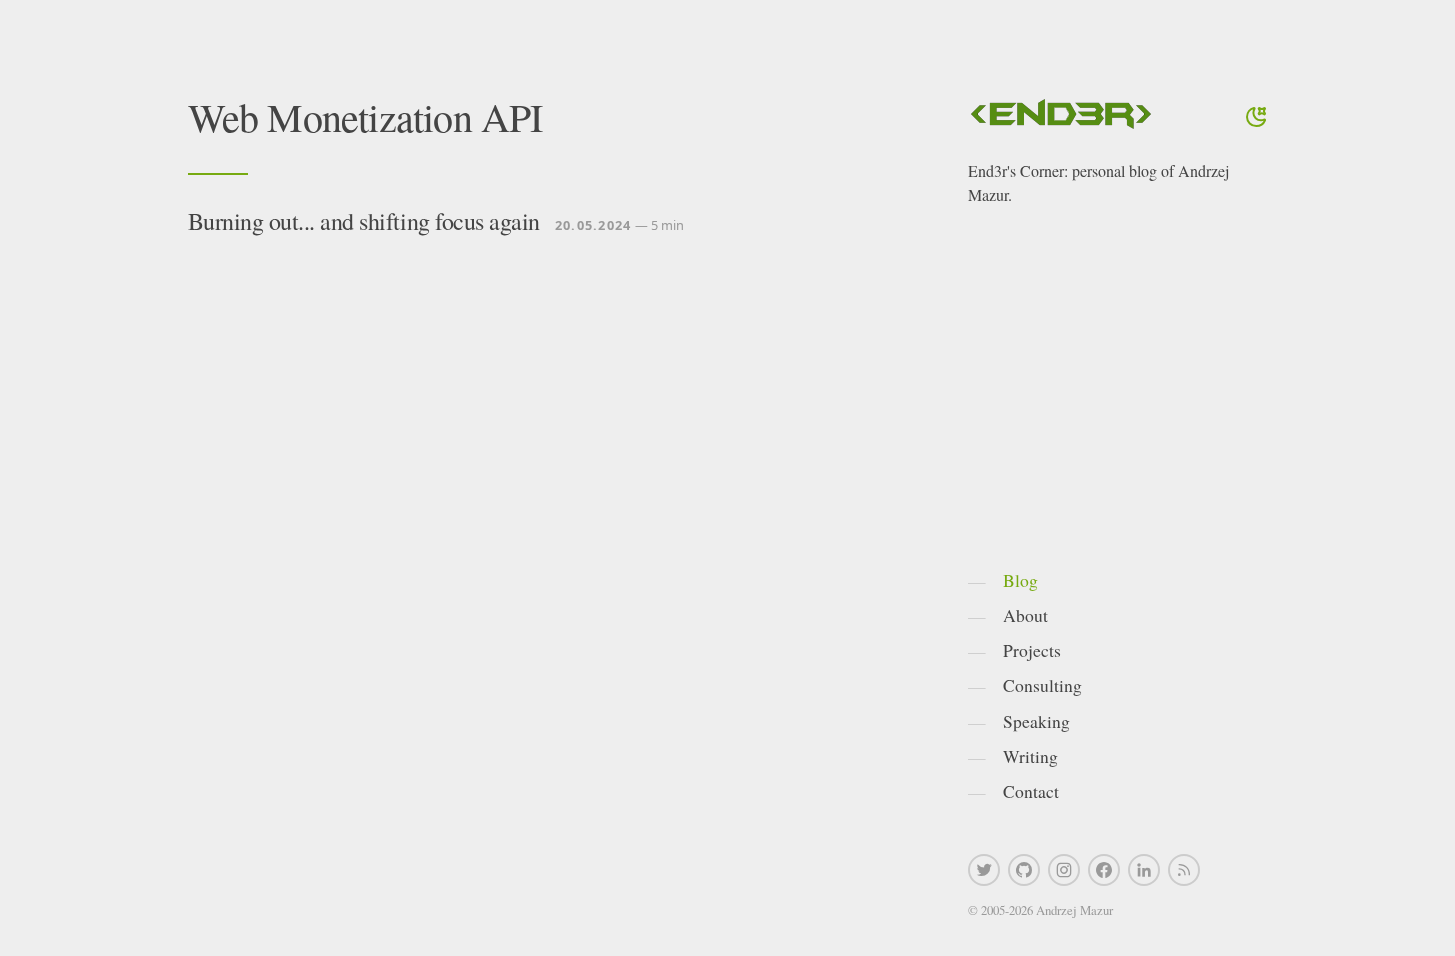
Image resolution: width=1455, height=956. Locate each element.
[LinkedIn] (1144, 870)
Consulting (1042, 685)
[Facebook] (1104, 870)
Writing (1030, 756)
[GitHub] (1024, 870)
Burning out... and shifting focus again (364, 221)
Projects (1032, 650)
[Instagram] (1064, 870)
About (1025, 615)
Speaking (1036, 721)
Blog (1020, 580)
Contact (1031, 791)
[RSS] (1184, 870)
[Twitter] (984, 870)
